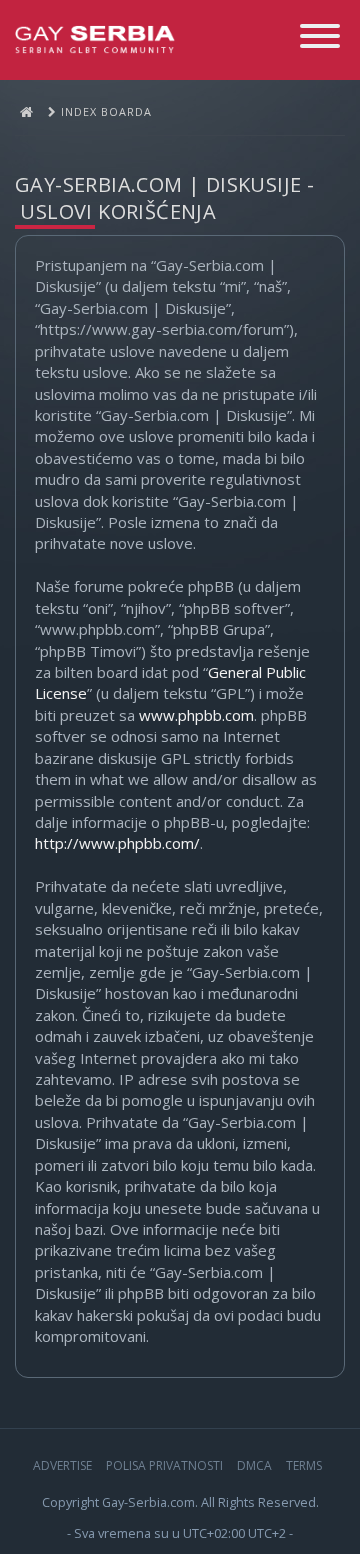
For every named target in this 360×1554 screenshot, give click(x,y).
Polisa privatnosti (164, 1465)
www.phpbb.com (196, 715)
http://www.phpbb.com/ (117, 843)
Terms (304, 1465)
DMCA (254, 1465)
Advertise (62, 1465)
